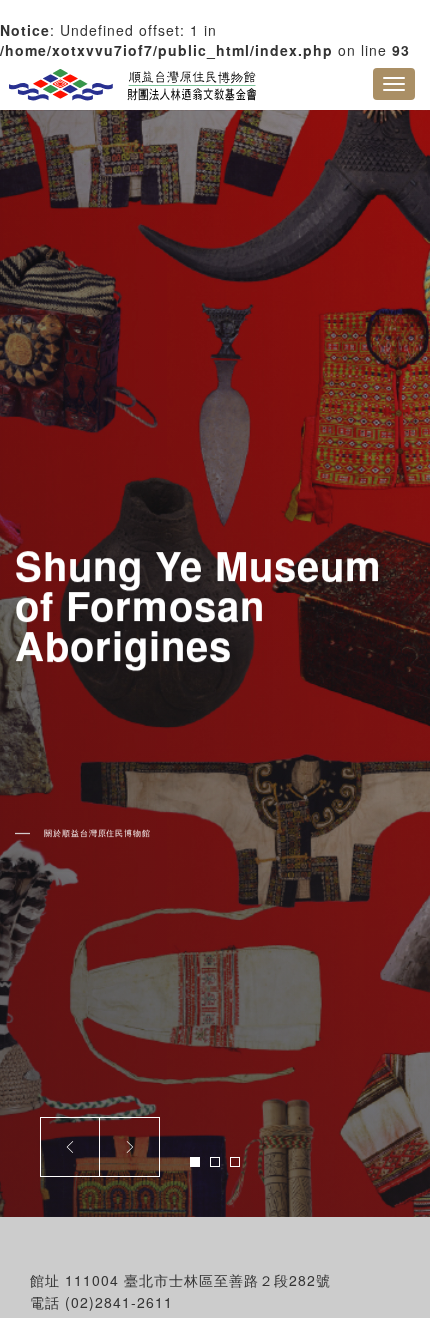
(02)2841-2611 (119, 1302)
